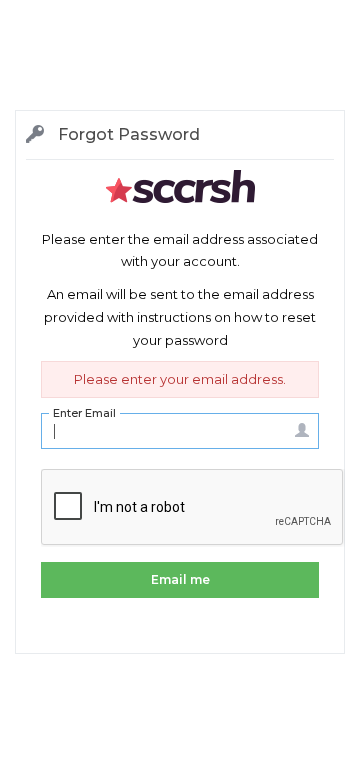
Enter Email (84, 413)
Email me (180, 579)
